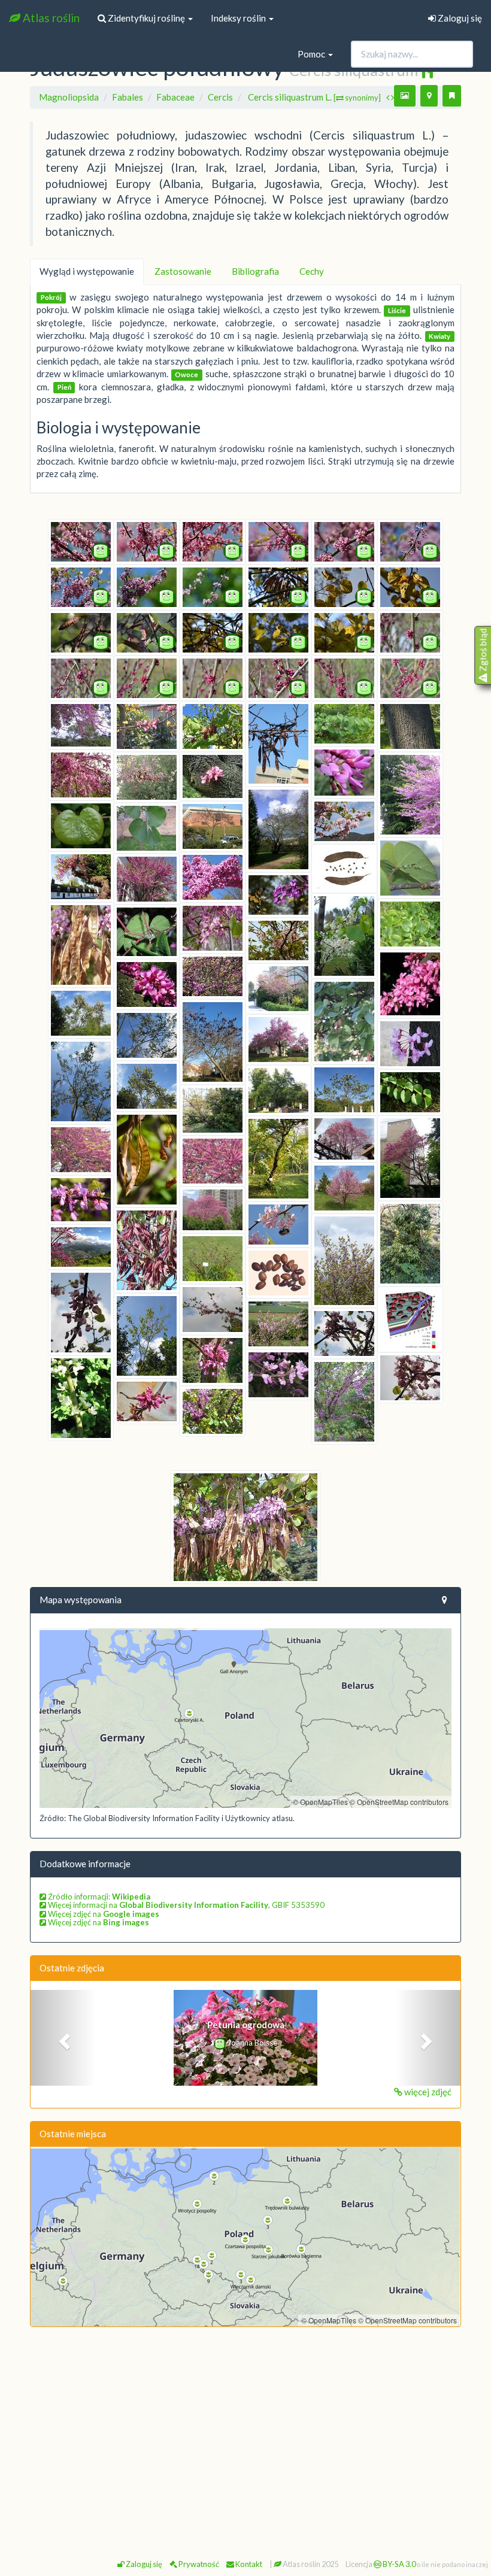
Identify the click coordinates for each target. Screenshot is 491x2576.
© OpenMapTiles (320, 1802)
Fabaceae (175, 97)
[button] (63, 2038)
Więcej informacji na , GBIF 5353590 (185, 1905)
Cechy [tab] (312, 271)
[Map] (245, 1718)
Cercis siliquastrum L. (314, 97)
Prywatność (198, 2564)
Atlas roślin (50, 18)
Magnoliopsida (69, 97)
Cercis (220, 97)
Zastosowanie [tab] (183, 271)
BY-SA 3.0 (398, 2564)
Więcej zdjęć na (103, 1914)
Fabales (128, 97)
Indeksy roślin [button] (239, 18)
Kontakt (248, 2564)
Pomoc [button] (312, 54)
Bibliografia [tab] (255, 271)
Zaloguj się (459, 18)
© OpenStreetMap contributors (399, 1802)
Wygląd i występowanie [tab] (87, 271)
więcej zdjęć (427, 2092)
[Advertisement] (245, 2423)
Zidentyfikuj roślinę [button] (146, 18)
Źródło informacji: (98, 1897)
